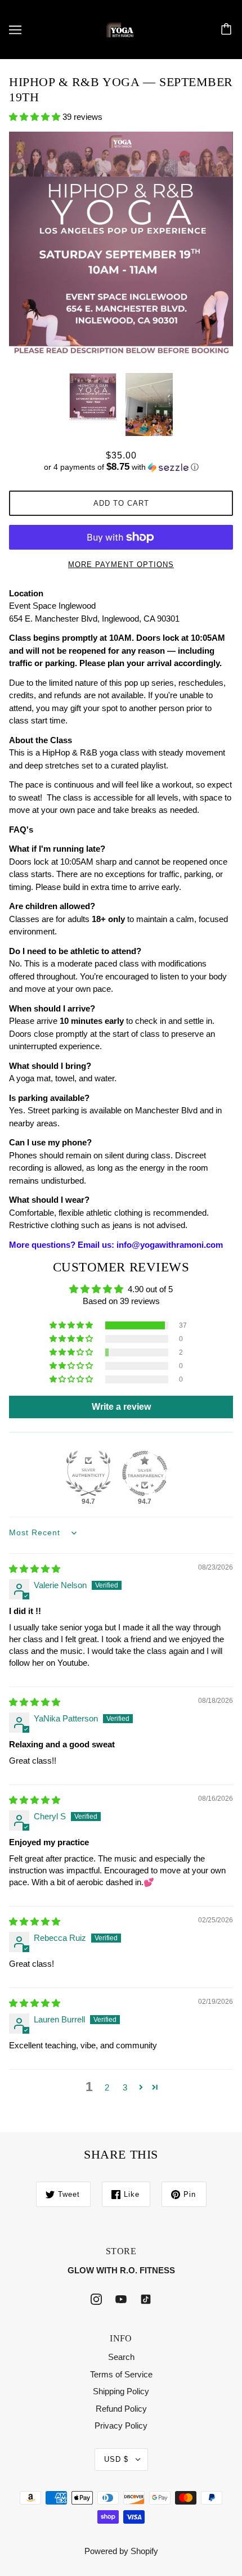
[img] (35, 1569)
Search (121, 2357)
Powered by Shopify (121, 2551)
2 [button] (107, 2087)
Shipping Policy (121, 2391)
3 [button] (125, 2087)
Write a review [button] (121, 1407)
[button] (36, 117)
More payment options (121, 565)
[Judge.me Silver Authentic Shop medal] (88, 1473)
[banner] (120, 28)
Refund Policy (121, 2409)
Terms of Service (121, 2374)
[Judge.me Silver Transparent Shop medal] (145, 1473)
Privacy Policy (121, 2426)
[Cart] (228, 30)
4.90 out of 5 (150, 1289)
